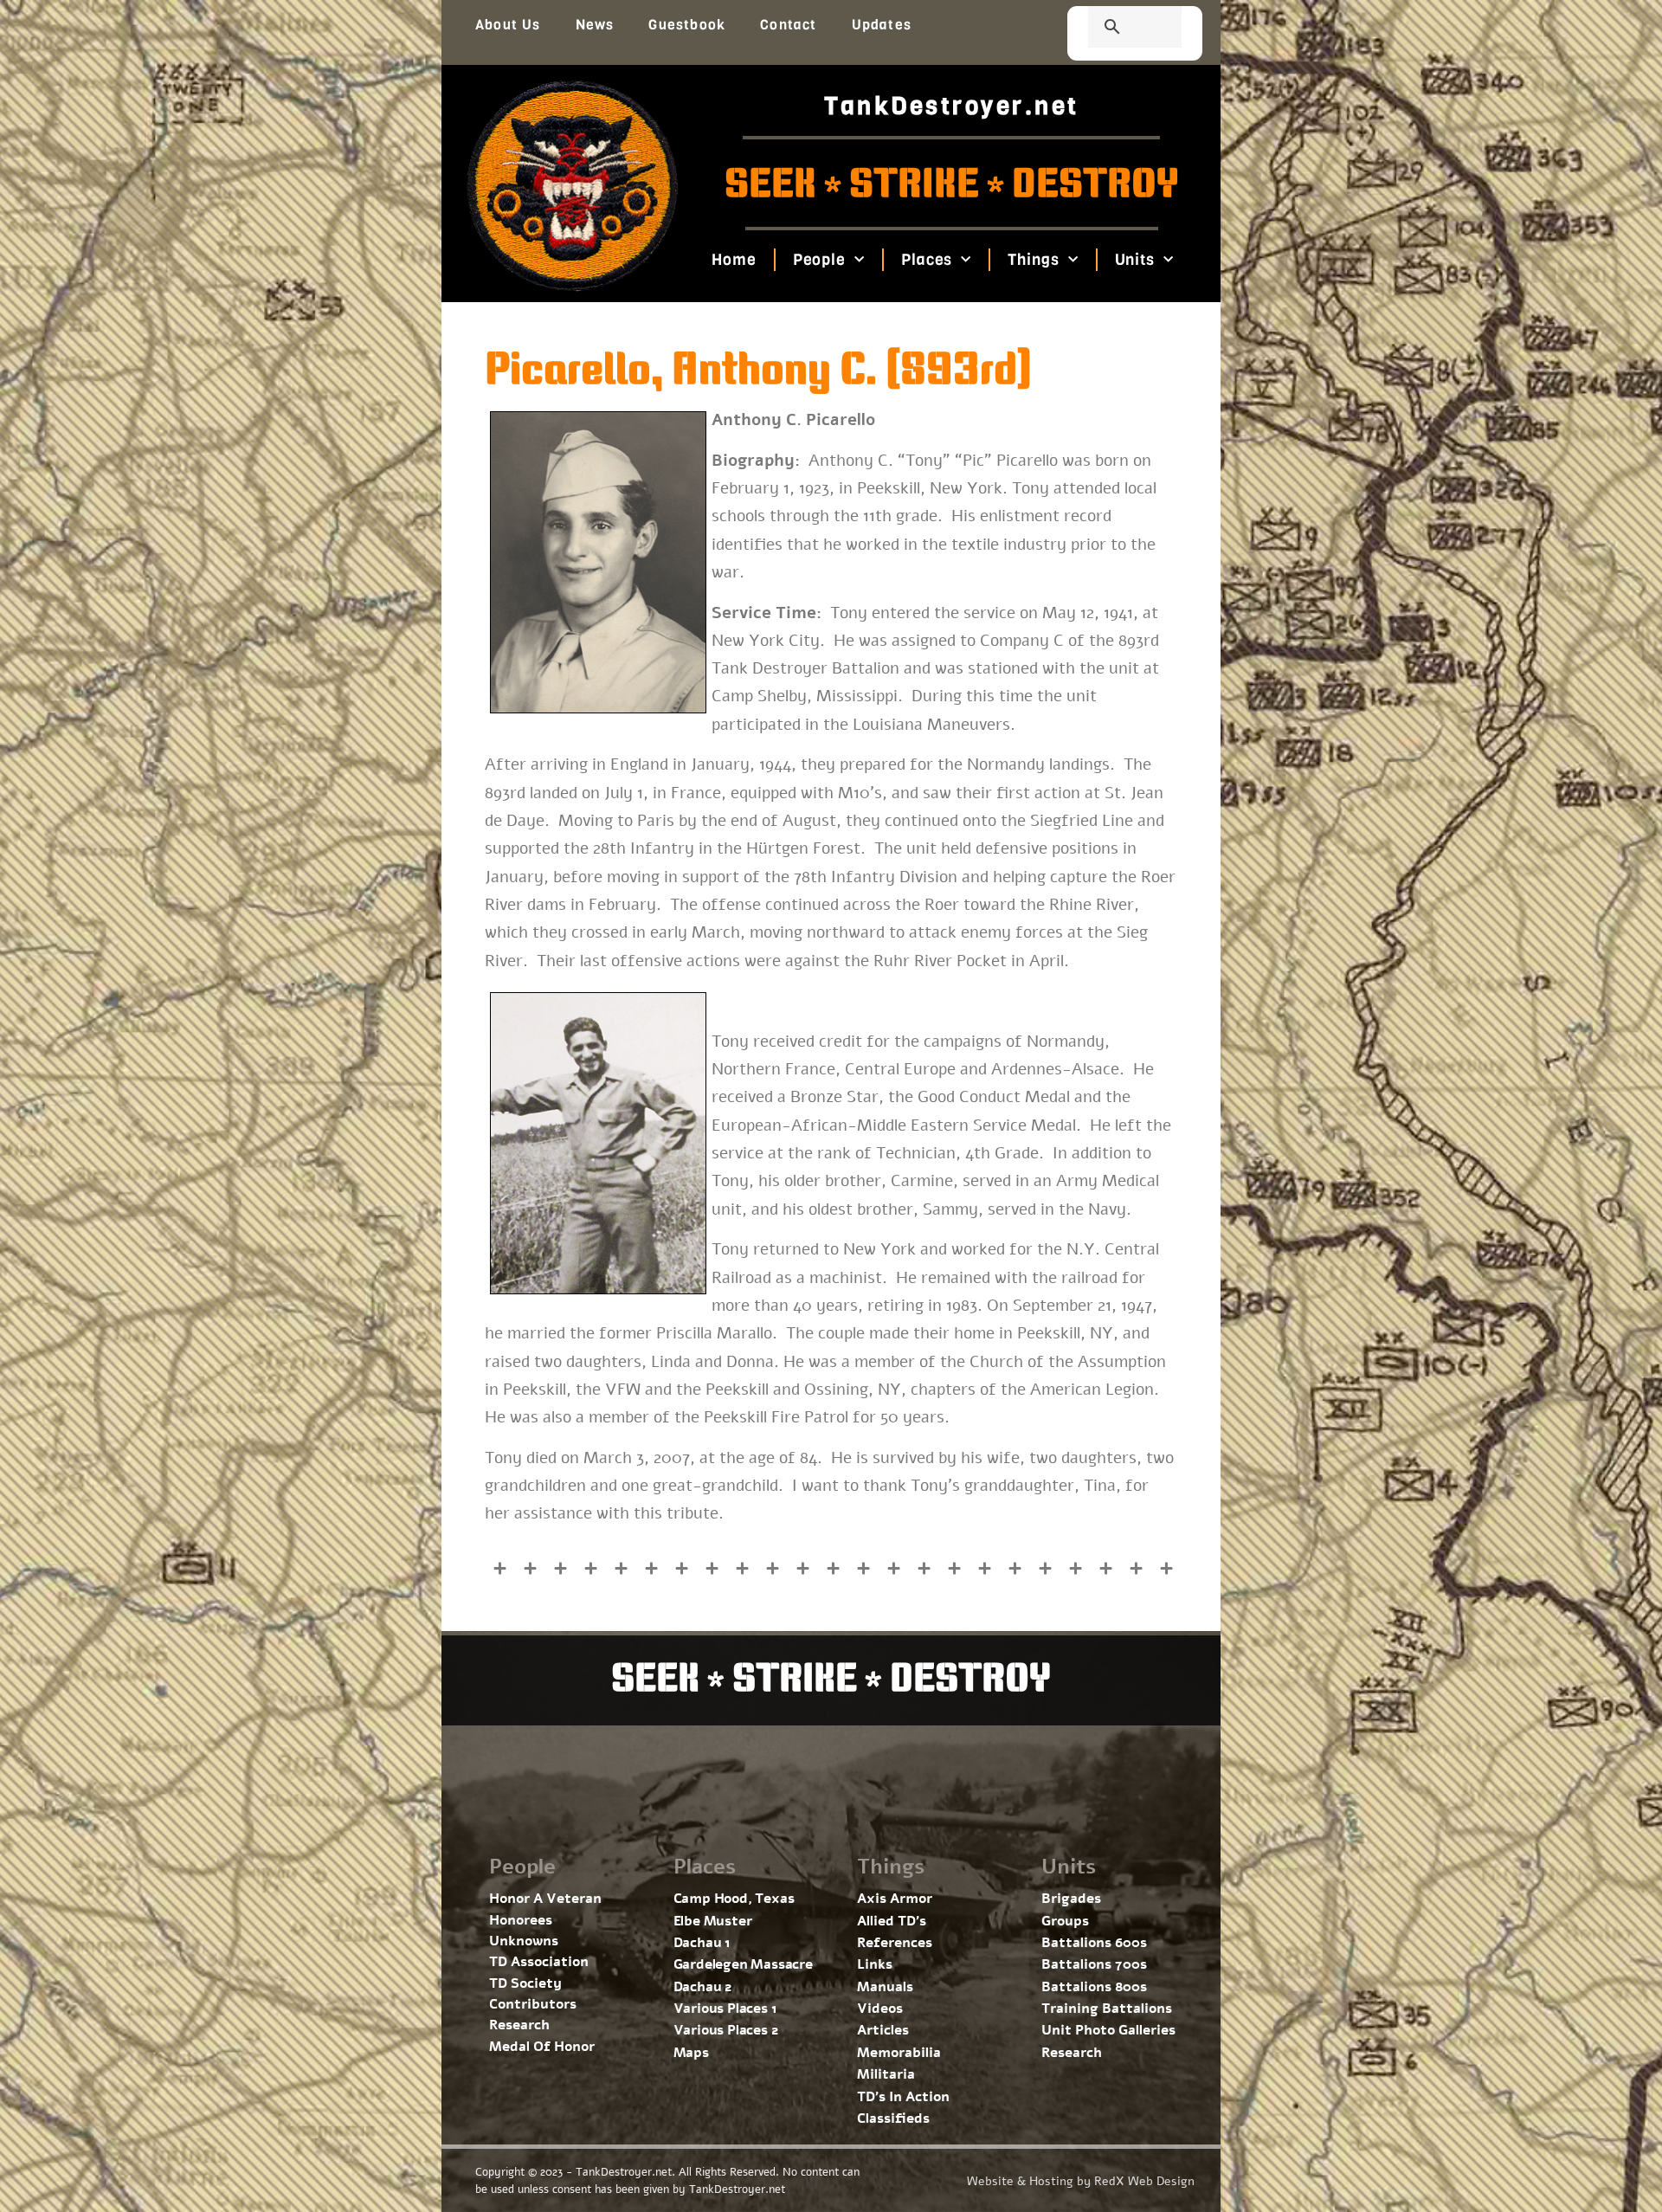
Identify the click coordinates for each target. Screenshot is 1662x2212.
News (595, 25)
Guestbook (687, 25)
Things (1033, 260)
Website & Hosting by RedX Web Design (1081, 2181)
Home (734, 260)
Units (1134, 260)
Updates (882, 25)
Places (927, 260)
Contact (788, 25)
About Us (508, 25)
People (818, 260)
